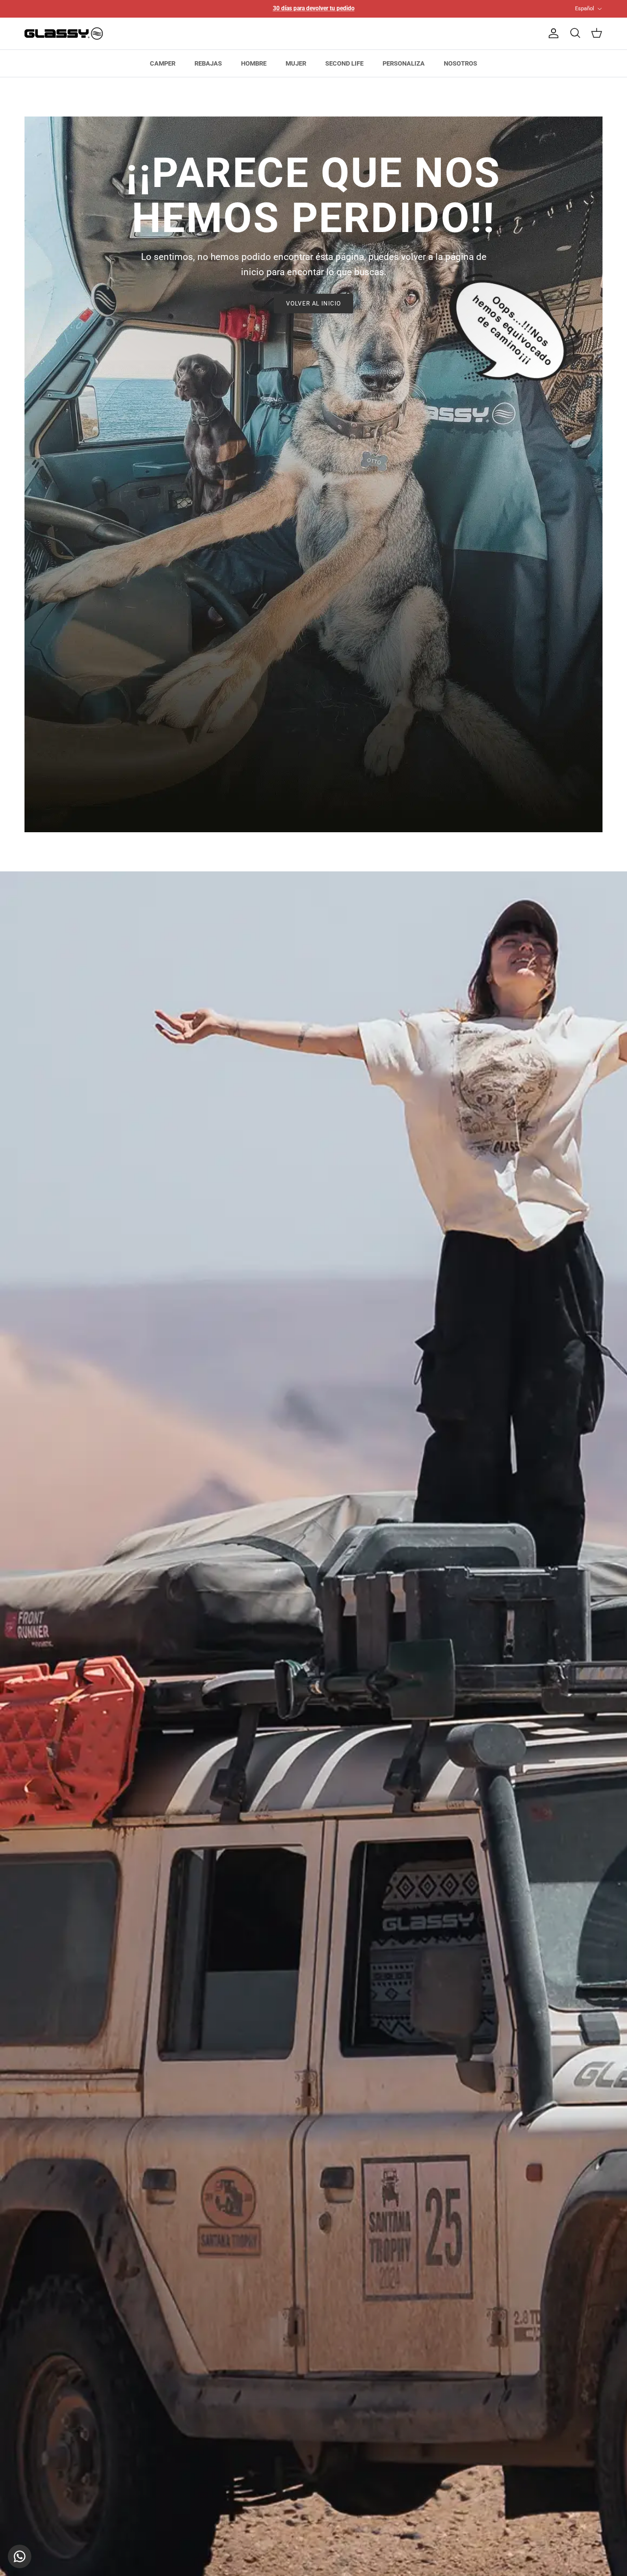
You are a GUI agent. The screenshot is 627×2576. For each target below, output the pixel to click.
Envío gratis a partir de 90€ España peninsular (313, 8)
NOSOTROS (460, 63)
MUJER (296, 63)
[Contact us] (20, 2556)
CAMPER (163, 63)
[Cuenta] (552, 33)
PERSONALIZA (404, 63)
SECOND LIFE (344, 63)
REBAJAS (208, 63)
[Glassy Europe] (64, 34)
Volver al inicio (313, 304)
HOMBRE (254, 63)
